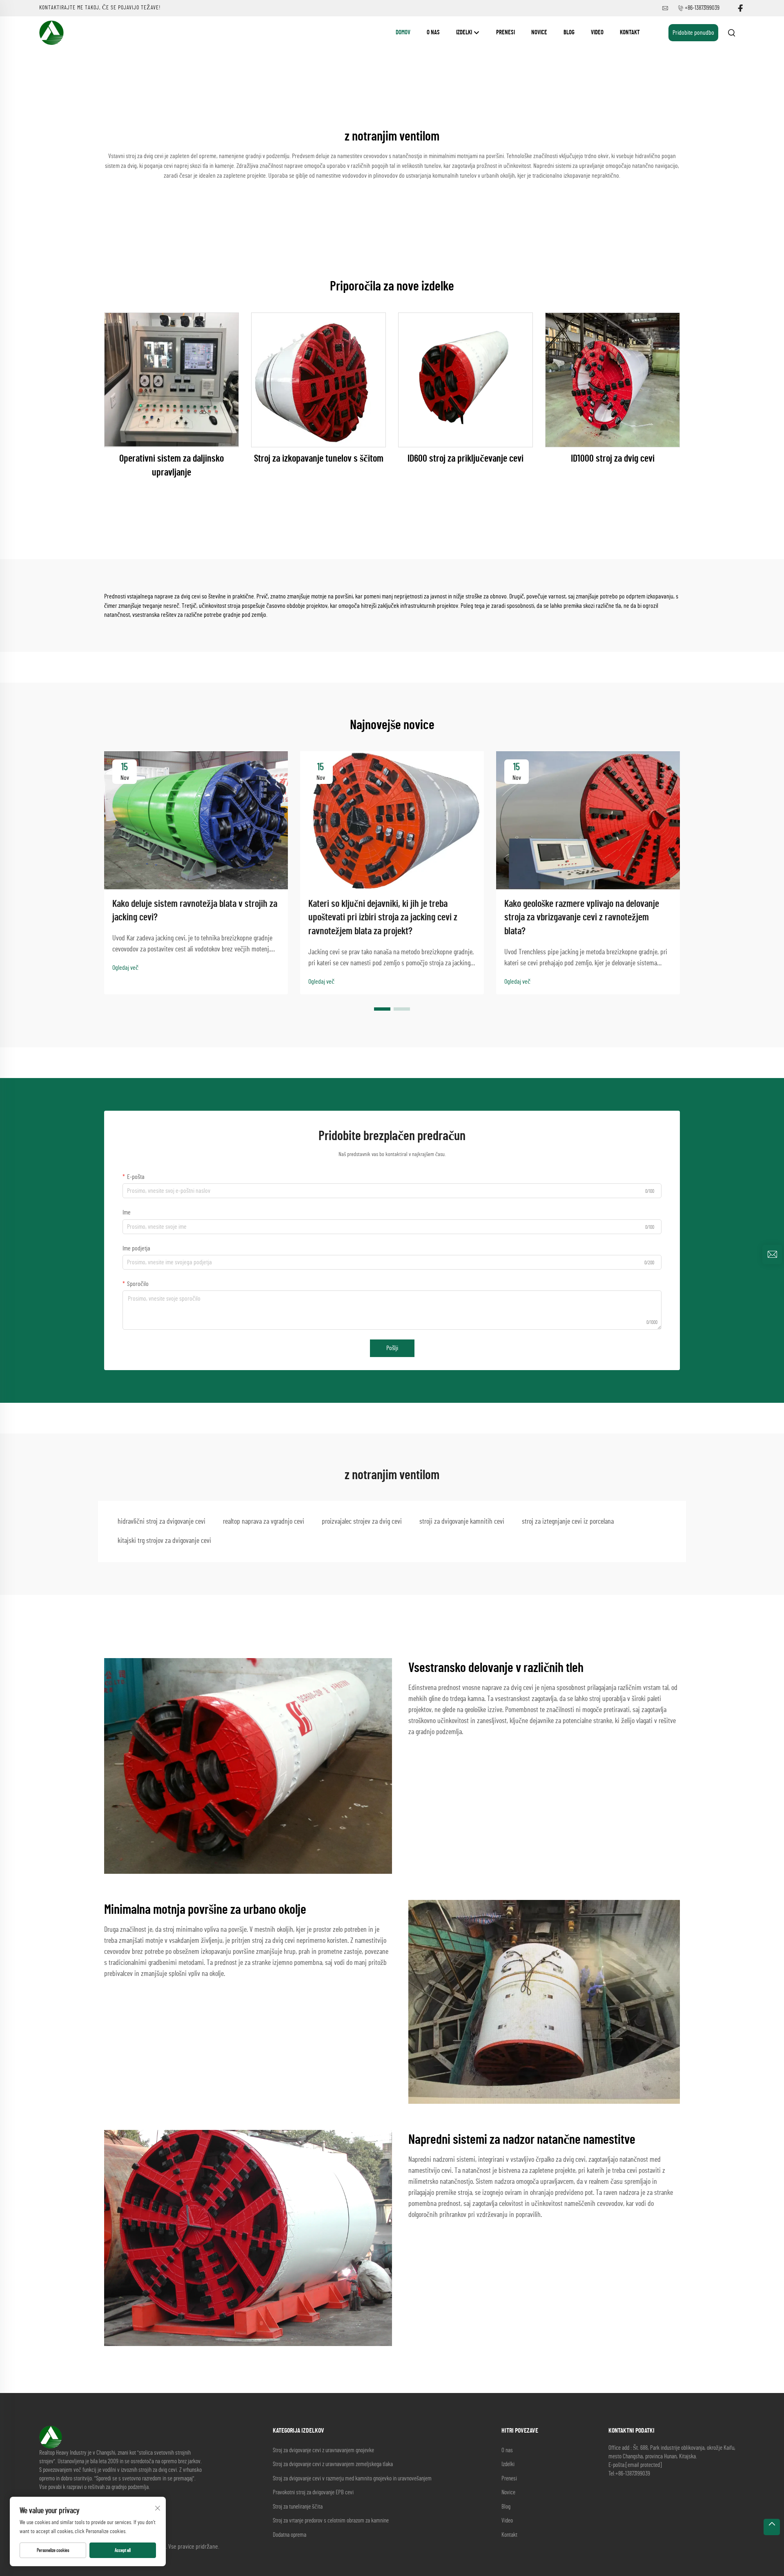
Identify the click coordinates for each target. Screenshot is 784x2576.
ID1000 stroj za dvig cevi (613, 459)
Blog (569, 32)
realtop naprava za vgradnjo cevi (264, 1522)
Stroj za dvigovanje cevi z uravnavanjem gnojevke (323, 2450)
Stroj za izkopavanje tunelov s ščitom (319, 459)
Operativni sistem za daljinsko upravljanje (171, 466)
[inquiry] (772, 1255)
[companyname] (51, 32)
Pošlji (392, 1348)
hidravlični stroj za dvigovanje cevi (161, 1522)
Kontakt (630, 32)
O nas (433, 32)
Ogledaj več (125, 968)
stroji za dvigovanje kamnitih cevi (462, 1522)
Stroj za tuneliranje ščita (298, 2507)
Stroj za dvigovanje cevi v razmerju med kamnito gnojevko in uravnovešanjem (352, 2479)
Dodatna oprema (290, 2535)
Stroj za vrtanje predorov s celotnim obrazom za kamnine (331, 2521)
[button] (382, 1009)
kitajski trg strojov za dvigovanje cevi (164, 1541)
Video (597, 32)
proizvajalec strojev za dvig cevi (362, 1522)
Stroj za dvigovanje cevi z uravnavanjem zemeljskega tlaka (333, 2464)
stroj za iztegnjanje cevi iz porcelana (568, 1522)
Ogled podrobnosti (172, 380)
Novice (539, 32)
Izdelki (465, 32)
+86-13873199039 (702, 8)
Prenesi (506, 32)
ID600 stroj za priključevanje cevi (465, 459)
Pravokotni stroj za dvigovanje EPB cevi (313, 2492)
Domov (403, 32)
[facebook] (740, 8)
